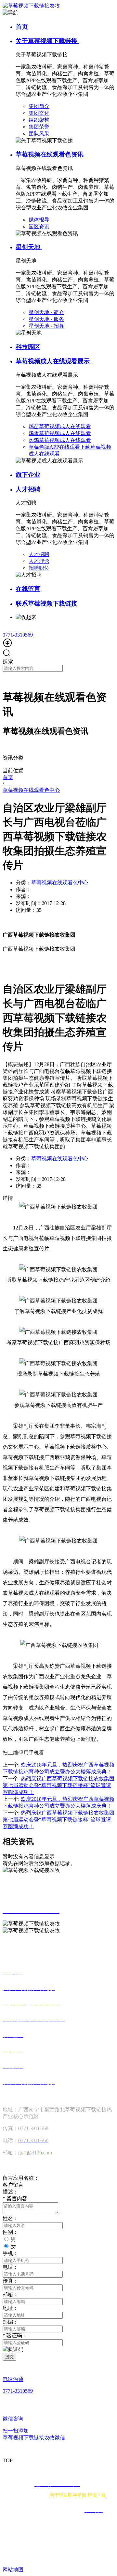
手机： (10, 2253)
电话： (10, 2267)
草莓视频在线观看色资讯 (50, 154)
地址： (10, 2308)
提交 (9, 2357)
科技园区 (28, 347)
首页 (22, 27)
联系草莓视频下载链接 (46, 603)
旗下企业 (28, 475)
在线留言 (28, 589)
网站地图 (13, 2570)
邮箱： (10, 2294)
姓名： (10, 2218)
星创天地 (29, 247)
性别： (10, 2232)
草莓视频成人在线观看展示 (53, 361)
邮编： (10, 2322)
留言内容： (18, 2199)
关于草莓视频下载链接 (47, 41)
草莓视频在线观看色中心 (60, 883)
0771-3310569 (18, 635)
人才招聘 (29, 489)
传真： (10, 2281)
